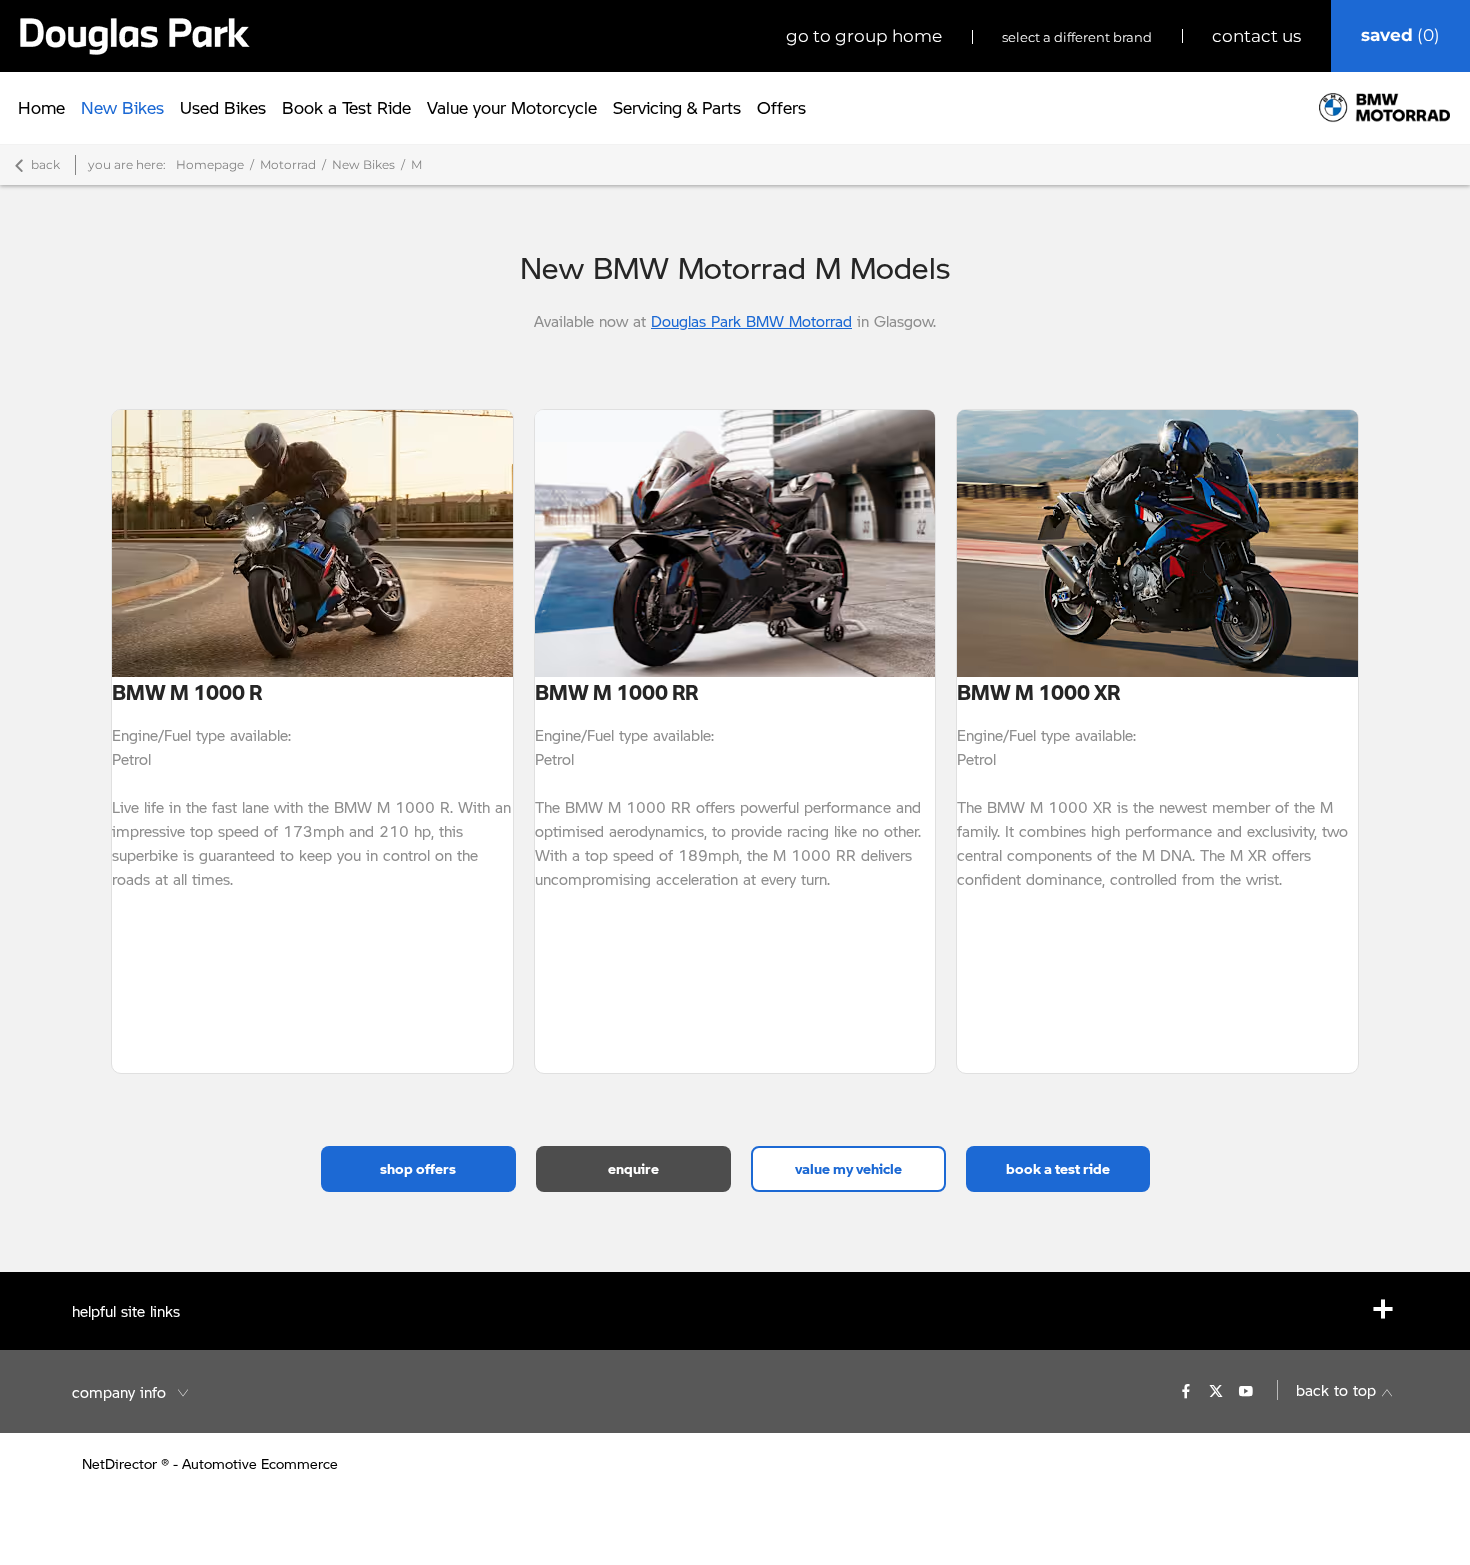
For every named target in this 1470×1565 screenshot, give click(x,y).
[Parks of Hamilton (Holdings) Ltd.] (135, 36)
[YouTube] (1246, 1390)
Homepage (210, 164)
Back (45, 164)
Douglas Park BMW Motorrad (751, 321)
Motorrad (288, 164)
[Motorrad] (1384, 107)
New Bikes (363, 164)
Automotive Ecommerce (260, 1463)
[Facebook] (1186, 1390)
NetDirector (121, 1463)
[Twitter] (1216, 1390)
